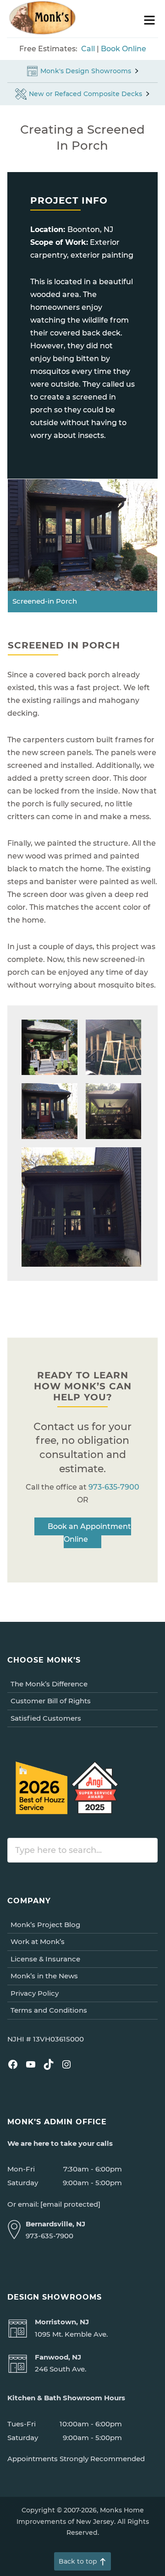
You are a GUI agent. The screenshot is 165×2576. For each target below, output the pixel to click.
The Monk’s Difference (49, 1684)
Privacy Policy (35, 1993)
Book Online (124, 49)
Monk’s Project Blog (45, 1925)
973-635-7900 (114, 1487)
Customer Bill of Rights (51, 1701)
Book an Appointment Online (89, 1533)
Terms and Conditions (49, 2010)
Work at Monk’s (38, 1941)
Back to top (78, 2561)
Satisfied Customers (46, 1718)
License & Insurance (45, 1959)
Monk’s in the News (44, 1976)
